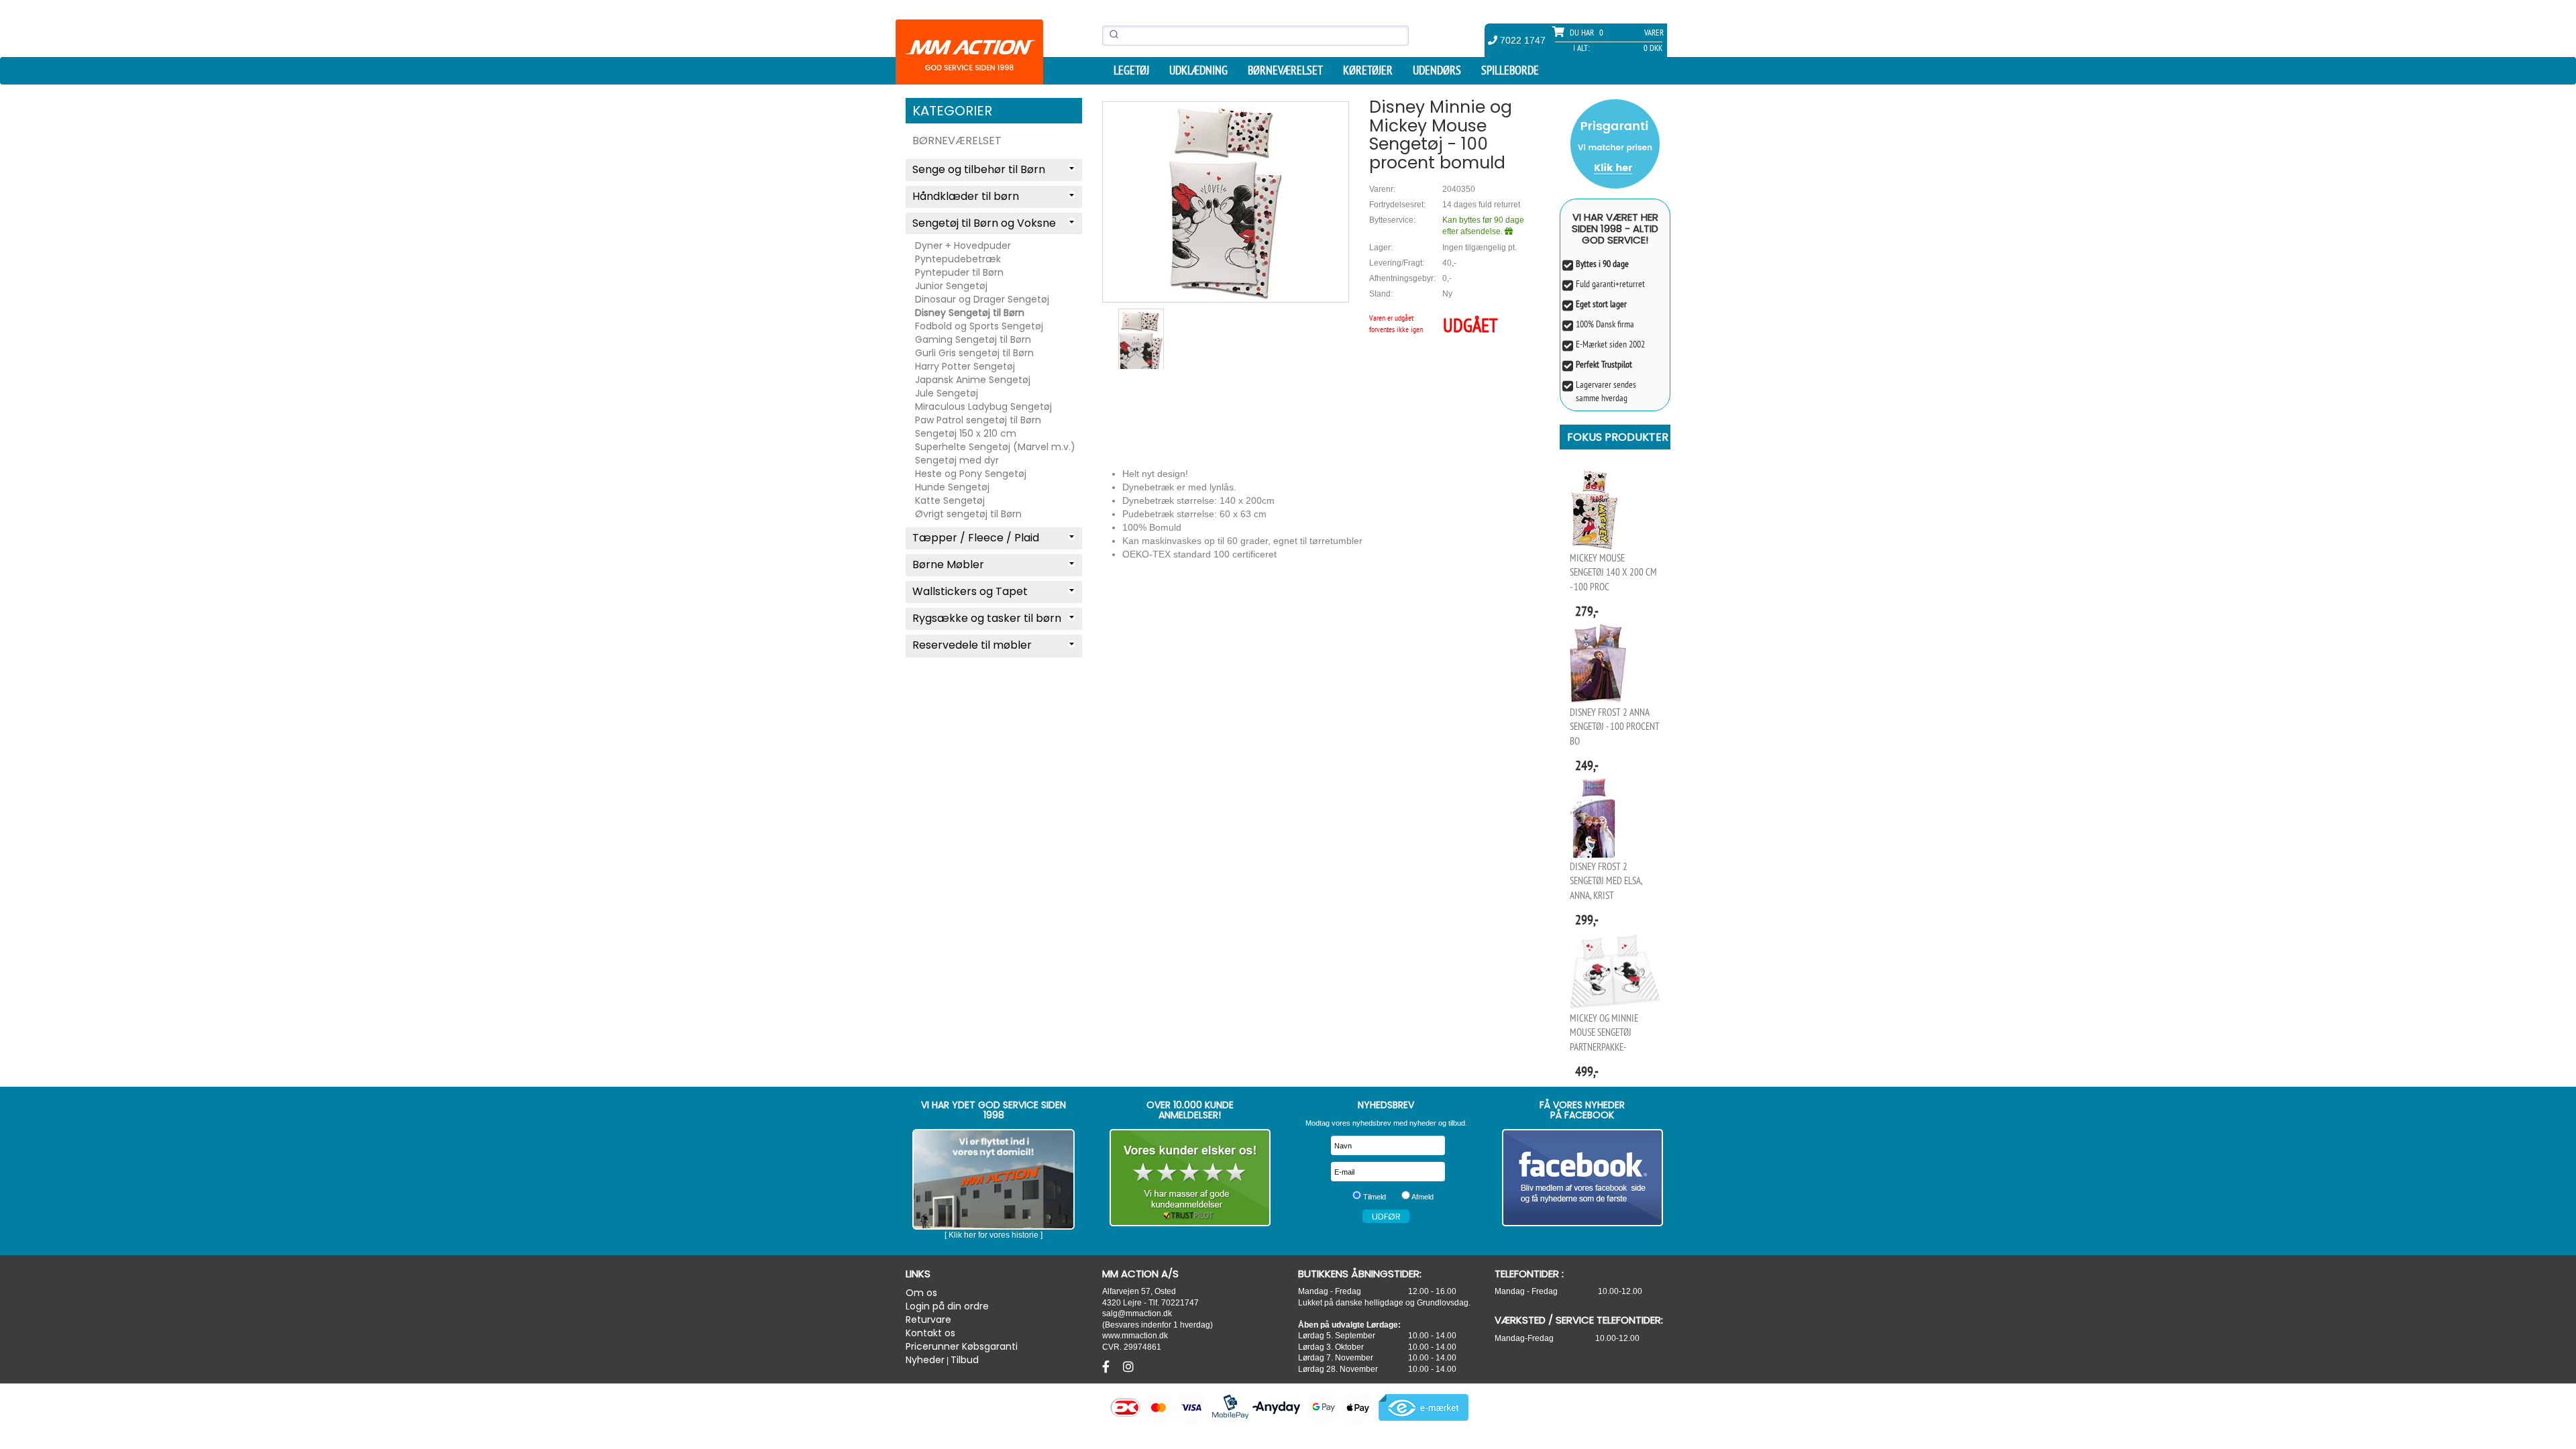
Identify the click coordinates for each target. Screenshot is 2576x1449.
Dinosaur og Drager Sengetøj (982, 299)
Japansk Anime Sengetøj (973, 380)
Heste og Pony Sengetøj (971, 474)
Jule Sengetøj (947, 393)
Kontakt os (930, 1333)
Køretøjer (1368, 70)
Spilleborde (1510, 70)
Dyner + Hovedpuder (963, 246)
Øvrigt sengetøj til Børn (968, 514)
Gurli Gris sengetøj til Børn (974, 353)
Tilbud (965, 1360)
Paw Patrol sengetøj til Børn (978, 420)
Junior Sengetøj (951, 286)
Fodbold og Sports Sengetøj (979, 326)
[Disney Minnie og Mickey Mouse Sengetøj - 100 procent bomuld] (1226, 202)
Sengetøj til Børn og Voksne (984, 223)
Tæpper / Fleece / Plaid (976, 538)
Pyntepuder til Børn (959, 272)
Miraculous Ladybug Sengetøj (983, 407)
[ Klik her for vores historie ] (994, 1235)
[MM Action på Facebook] (1583, 1178)
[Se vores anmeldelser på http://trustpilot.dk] (1190, 1178)
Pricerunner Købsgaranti (962, 1346)
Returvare (928, 1320)
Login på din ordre (947, 1306)
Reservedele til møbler (972, 645)
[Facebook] (1108, 1367)
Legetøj (1131, 70)
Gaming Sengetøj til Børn (973, 339)
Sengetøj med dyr (957, 460)
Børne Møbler (948, 565)
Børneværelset (1285, 70)
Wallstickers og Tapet (970, 591)
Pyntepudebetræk (958, 259)
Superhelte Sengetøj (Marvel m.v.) (995, 447)
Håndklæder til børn (966, 196)
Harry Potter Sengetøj (965, 366)
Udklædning (1198, 70)
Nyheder (925, 1360)
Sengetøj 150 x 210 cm (966, 433)
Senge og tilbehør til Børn (979, 169)
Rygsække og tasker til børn (987, 618)
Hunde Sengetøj (952, 487)
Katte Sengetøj (950, 500)
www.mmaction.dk (1135, 1335)
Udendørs (1437, 70)
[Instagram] (1128, 1367)
